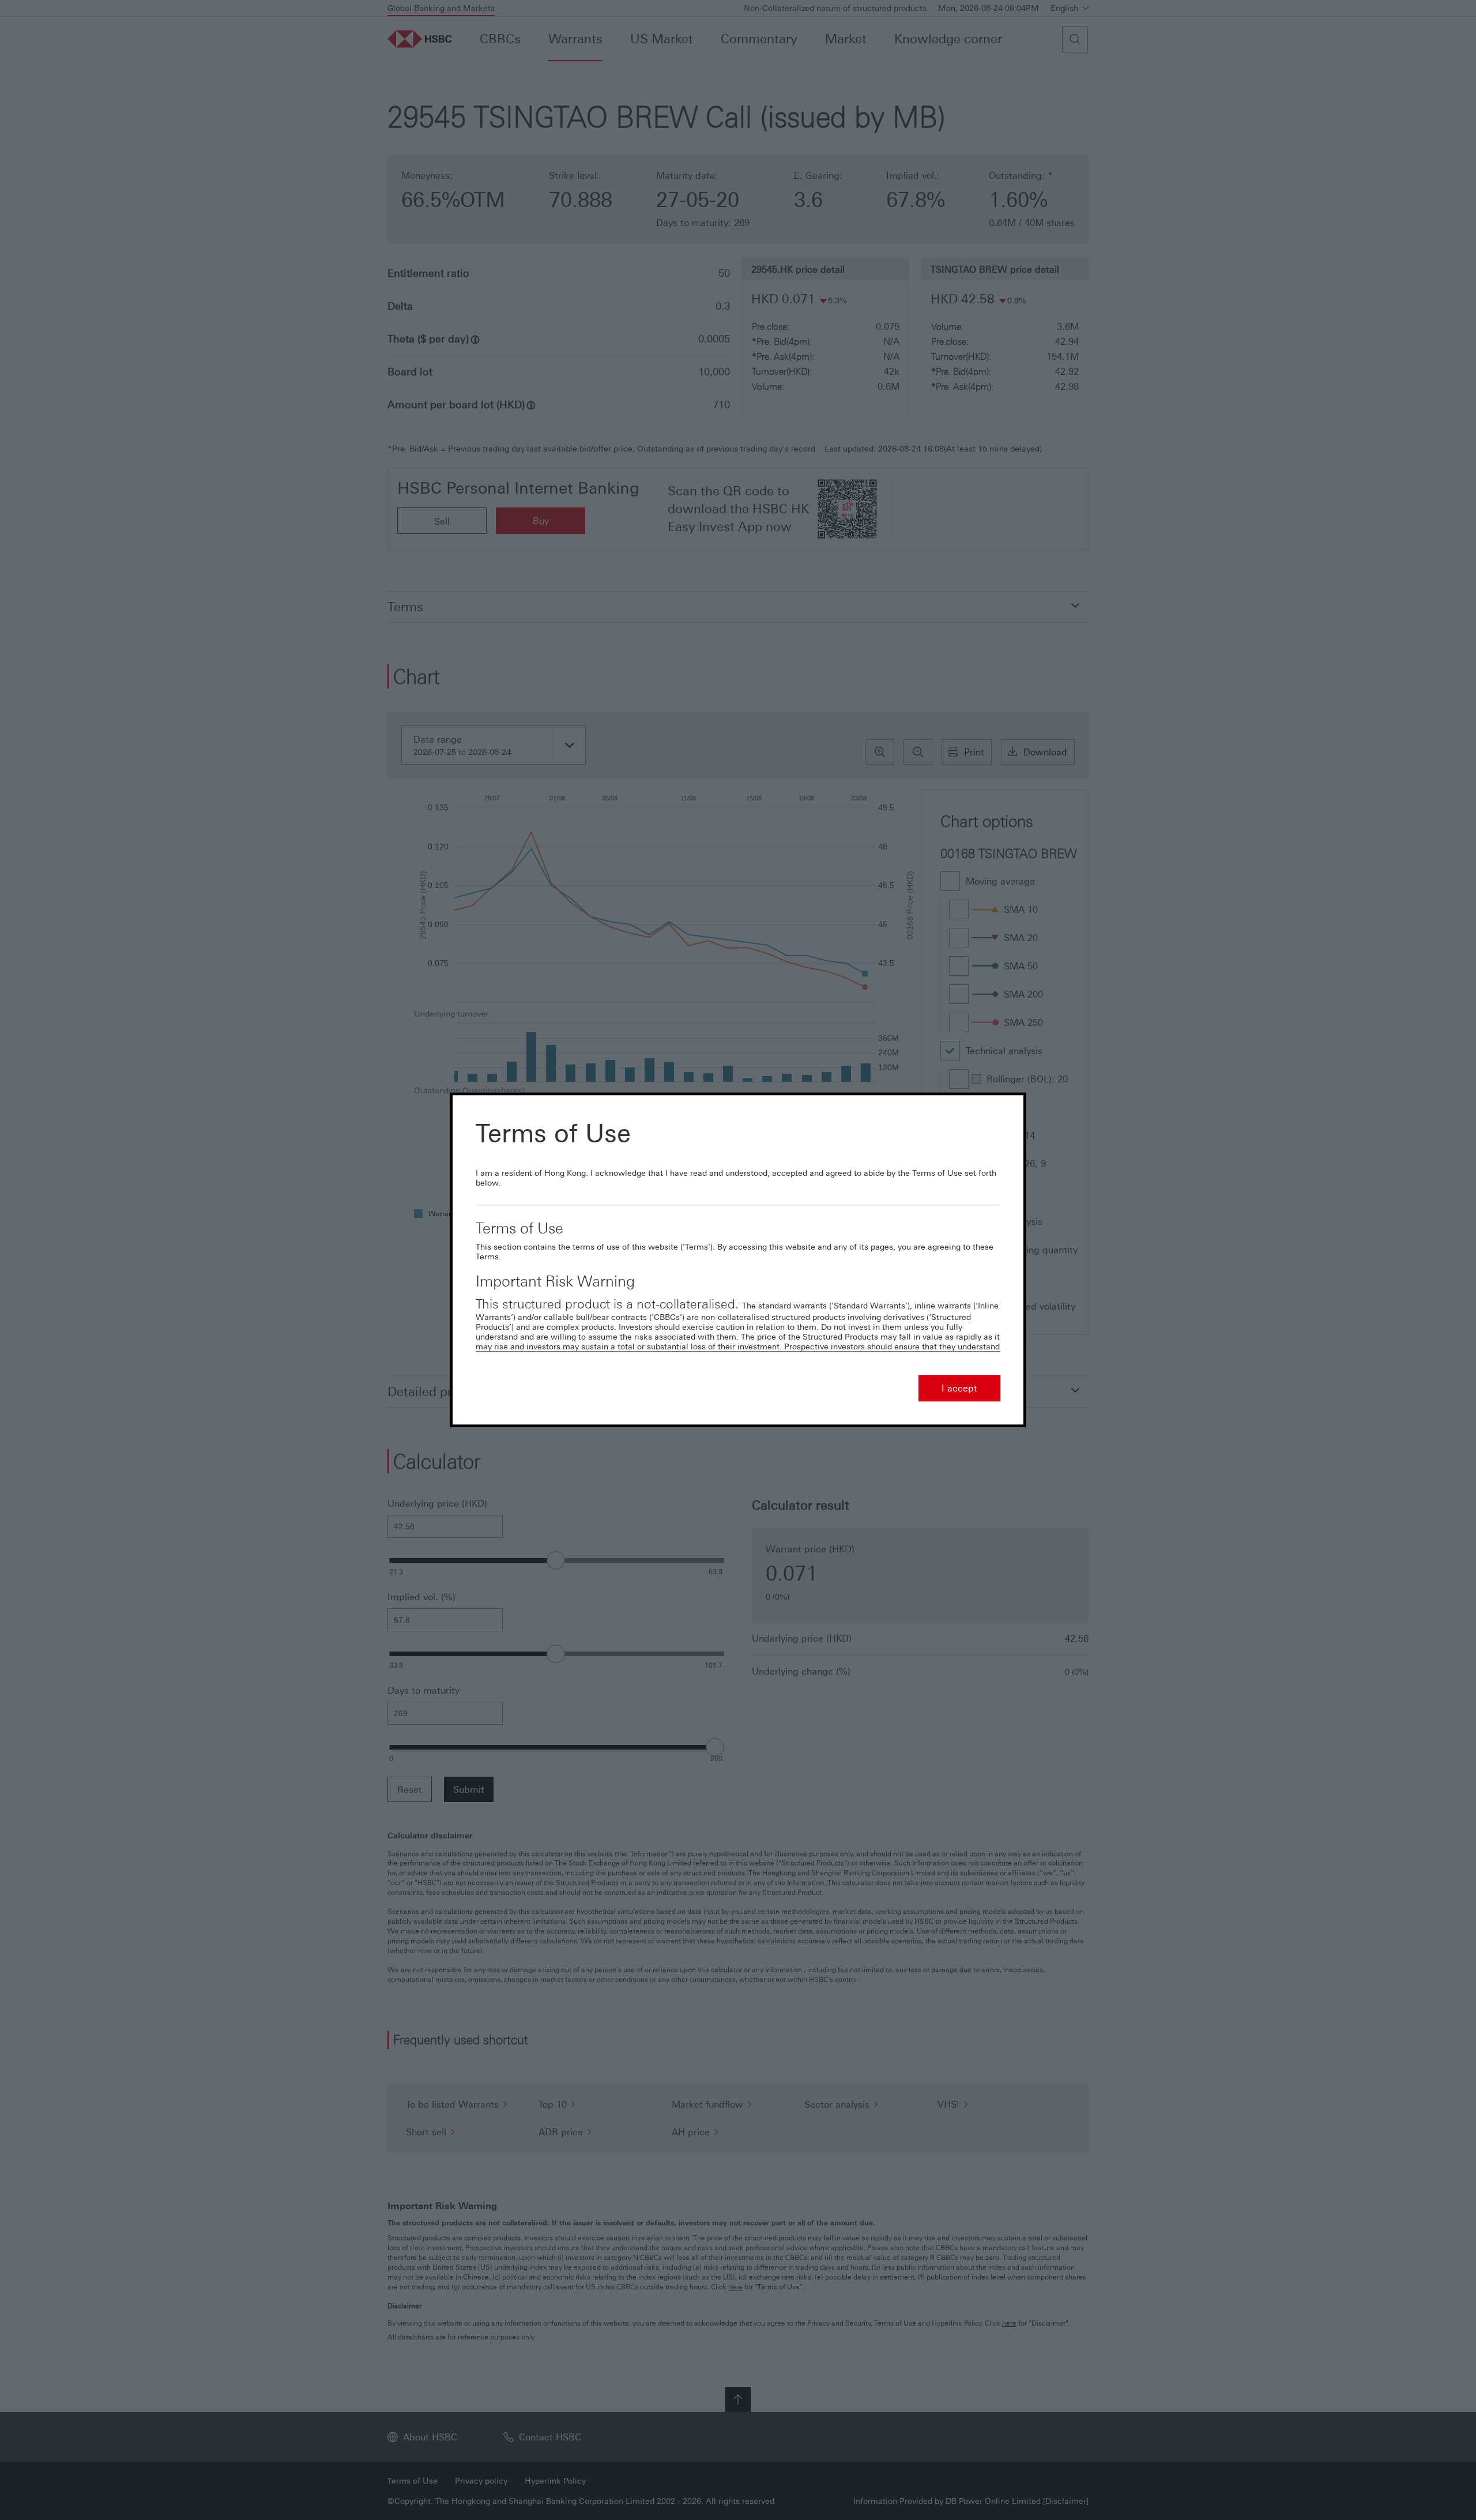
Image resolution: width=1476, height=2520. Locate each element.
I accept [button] (959, 1389)
